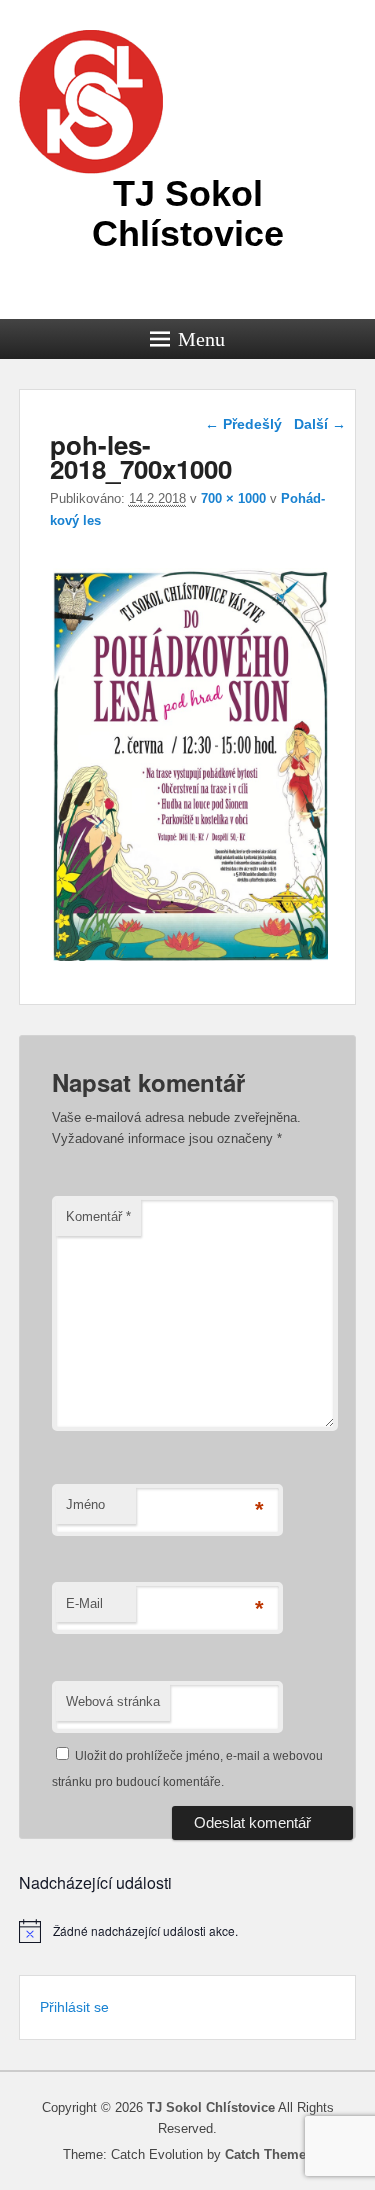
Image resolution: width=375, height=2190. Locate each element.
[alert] (188, 1931)
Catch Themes (269, 2154)
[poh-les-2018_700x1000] (190, 960)
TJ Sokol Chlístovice (188, 213)
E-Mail (84, 1603)
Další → (320, 424)
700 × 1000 (233, 498)
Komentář (98, 1216)
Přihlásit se (74, 2007)
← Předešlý (243, 424)
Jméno (85, 1504)
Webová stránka (113, 1701)
